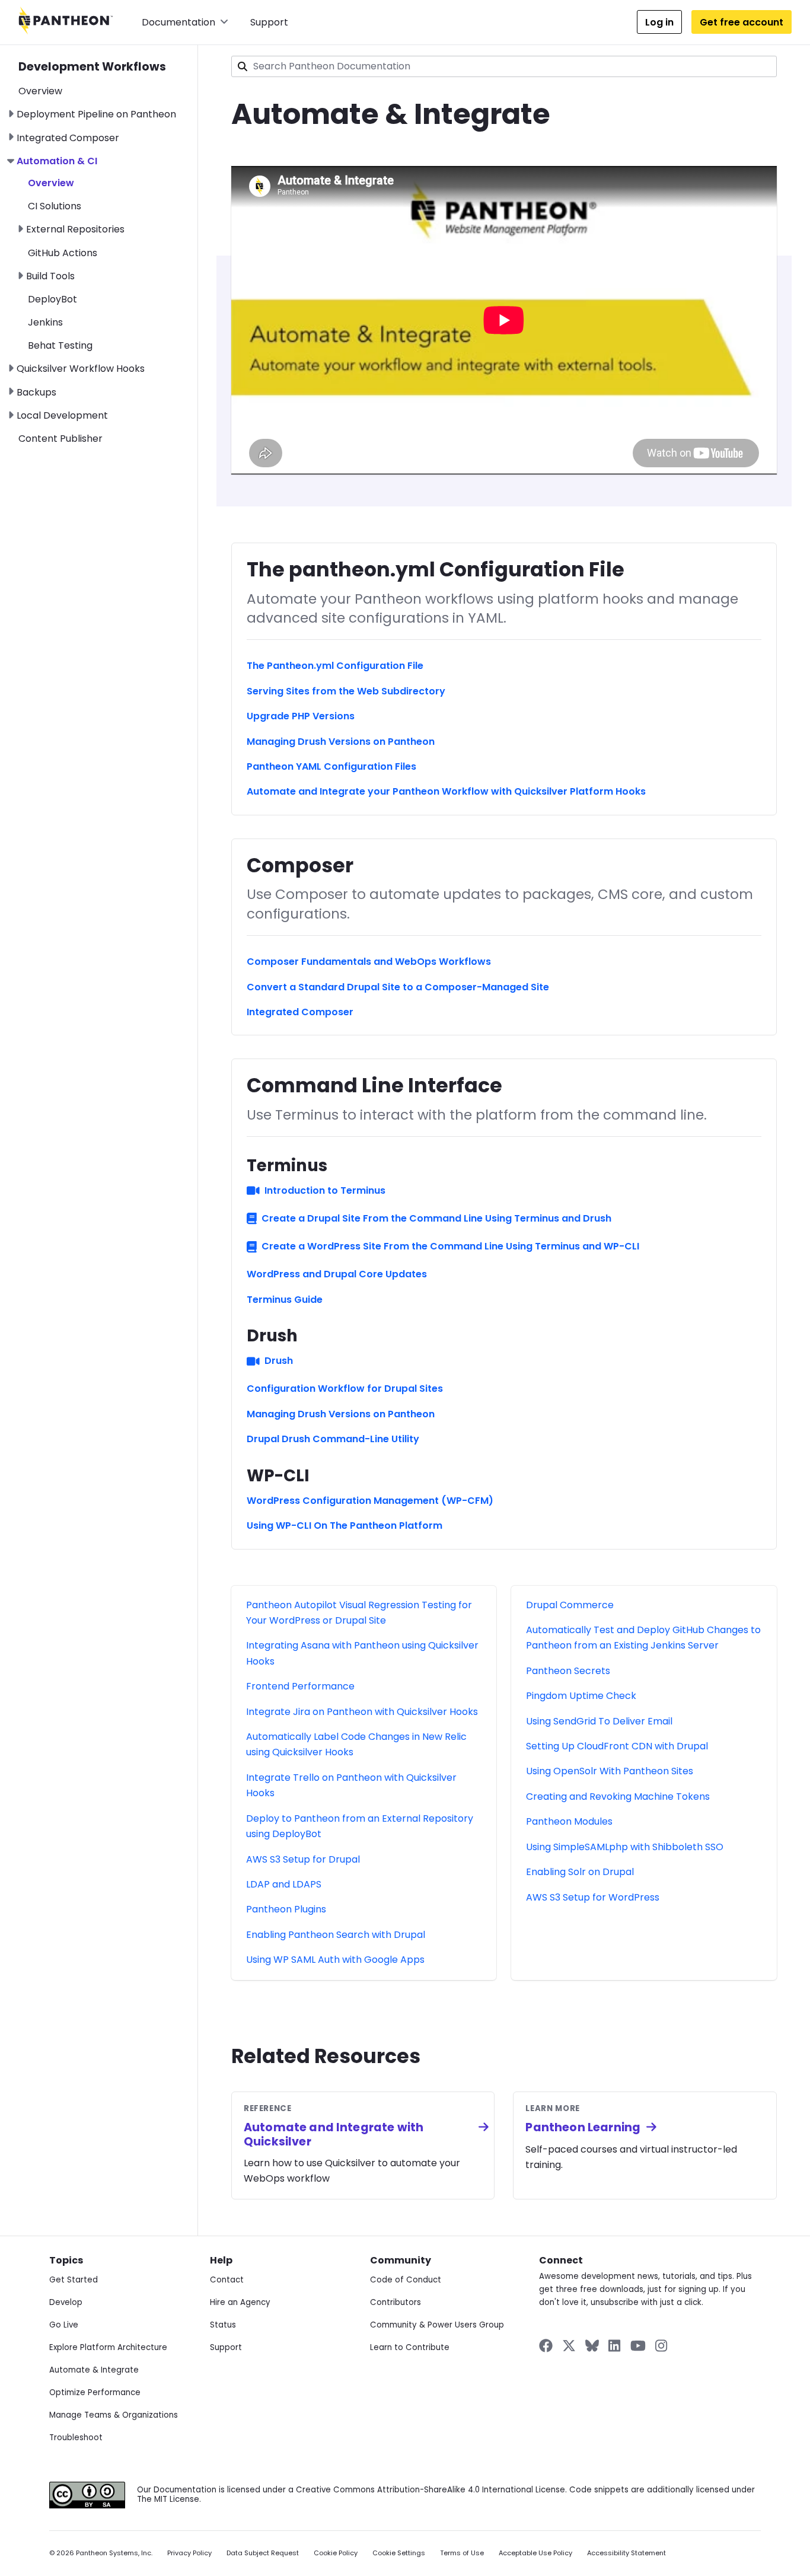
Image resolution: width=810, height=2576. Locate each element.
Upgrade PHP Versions (301, 716)
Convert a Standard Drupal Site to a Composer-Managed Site (398, 987)
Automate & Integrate (94, 2370)
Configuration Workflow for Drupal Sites (345, 1389)
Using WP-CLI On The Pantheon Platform (345, 1525)
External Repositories (75, 229)
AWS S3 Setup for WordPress (593, 1897)
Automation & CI (57, 161)
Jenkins (45, 322)
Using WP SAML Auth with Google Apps (335, 1960)
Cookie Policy (336, 2553)
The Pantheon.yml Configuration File (335, 666)
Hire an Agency (240, 2302)
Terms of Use (462, 2553)
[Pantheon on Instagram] (662, 2346)
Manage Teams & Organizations (114, 2415)
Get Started (74, 2280)
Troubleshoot (76, 2438)
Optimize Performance (95, 2392)
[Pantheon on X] (569, 2346)
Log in (659, 22)
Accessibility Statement (626, 2553)
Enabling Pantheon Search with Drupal (336, 1935)
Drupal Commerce (570, 1605)
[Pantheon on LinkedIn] (615, 2346)
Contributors (396, 2302)
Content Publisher (60, 439)
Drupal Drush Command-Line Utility (333, 1439)
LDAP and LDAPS (284, 1884)
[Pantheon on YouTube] (638, 2346)
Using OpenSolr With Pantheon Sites (610, 1771)
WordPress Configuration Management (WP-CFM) (370, 1501)
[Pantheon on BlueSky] (592, 2346)
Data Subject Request (263, 2553)
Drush (279, 1361)
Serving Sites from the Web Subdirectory (346, 691)
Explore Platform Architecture (108, 2347)
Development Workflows (92, 67)
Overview (40, 91)
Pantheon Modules (569, 1821)
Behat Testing (60, 345)
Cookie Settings (399, 2553)
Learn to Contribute (410, 2347)
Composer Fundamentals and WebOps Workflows (369, 962)
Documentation (178, 22)
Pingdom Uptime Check (581, 1696)
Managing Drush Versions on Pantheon (341, 742)
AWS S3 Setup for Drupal (303, 1859)
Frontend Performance (300, 1686)
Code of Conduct (406, 2280)
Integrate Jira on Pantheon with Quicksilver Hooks (362, 1712)
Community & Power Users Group (437, 2325)
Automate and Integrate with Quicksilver (334, 2134)
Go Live (64, 2325)
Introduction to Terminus (325, 1190)
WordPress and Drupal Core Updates (337, 1274)
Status (223, 2325)
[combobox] (504, 66)
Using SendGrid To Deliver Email (599, 1721)
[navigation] (108, 246)
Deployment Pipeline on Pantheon (96, 114)
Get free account (742, 22)
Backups (36, 392)
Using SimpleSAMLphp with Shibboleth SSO (625, 1847)
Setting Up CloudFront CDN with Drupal (617, 1746)
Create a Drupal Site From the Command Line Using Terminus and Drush (436, 1218)
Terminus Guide (285, 1300)
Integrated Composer (68, 138)
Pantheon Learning (583, 2127)
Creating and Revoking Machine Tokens (618, 1796)
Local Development (62, 415)
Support (269, 22)
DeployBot (52, 299)
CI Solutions (55, 206)
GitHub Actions (63, 253)
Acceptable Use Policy (535, 2553)
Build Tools (50, 276)
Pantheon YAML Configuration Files (331, 766)
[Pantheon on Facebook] (546, 2346)
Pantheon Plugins (286, 1909)
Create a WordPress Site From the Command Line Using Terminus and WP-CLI (450, 1246)
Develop (66, 2302)
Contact (227, 2280)
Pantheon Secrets (568, 1671)
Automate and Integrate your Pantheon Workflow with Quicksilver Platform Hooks (446, 791)
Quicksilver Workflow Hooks (81, 369)
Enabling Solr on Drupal (580, 1872)
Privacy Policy (189, 2553)
